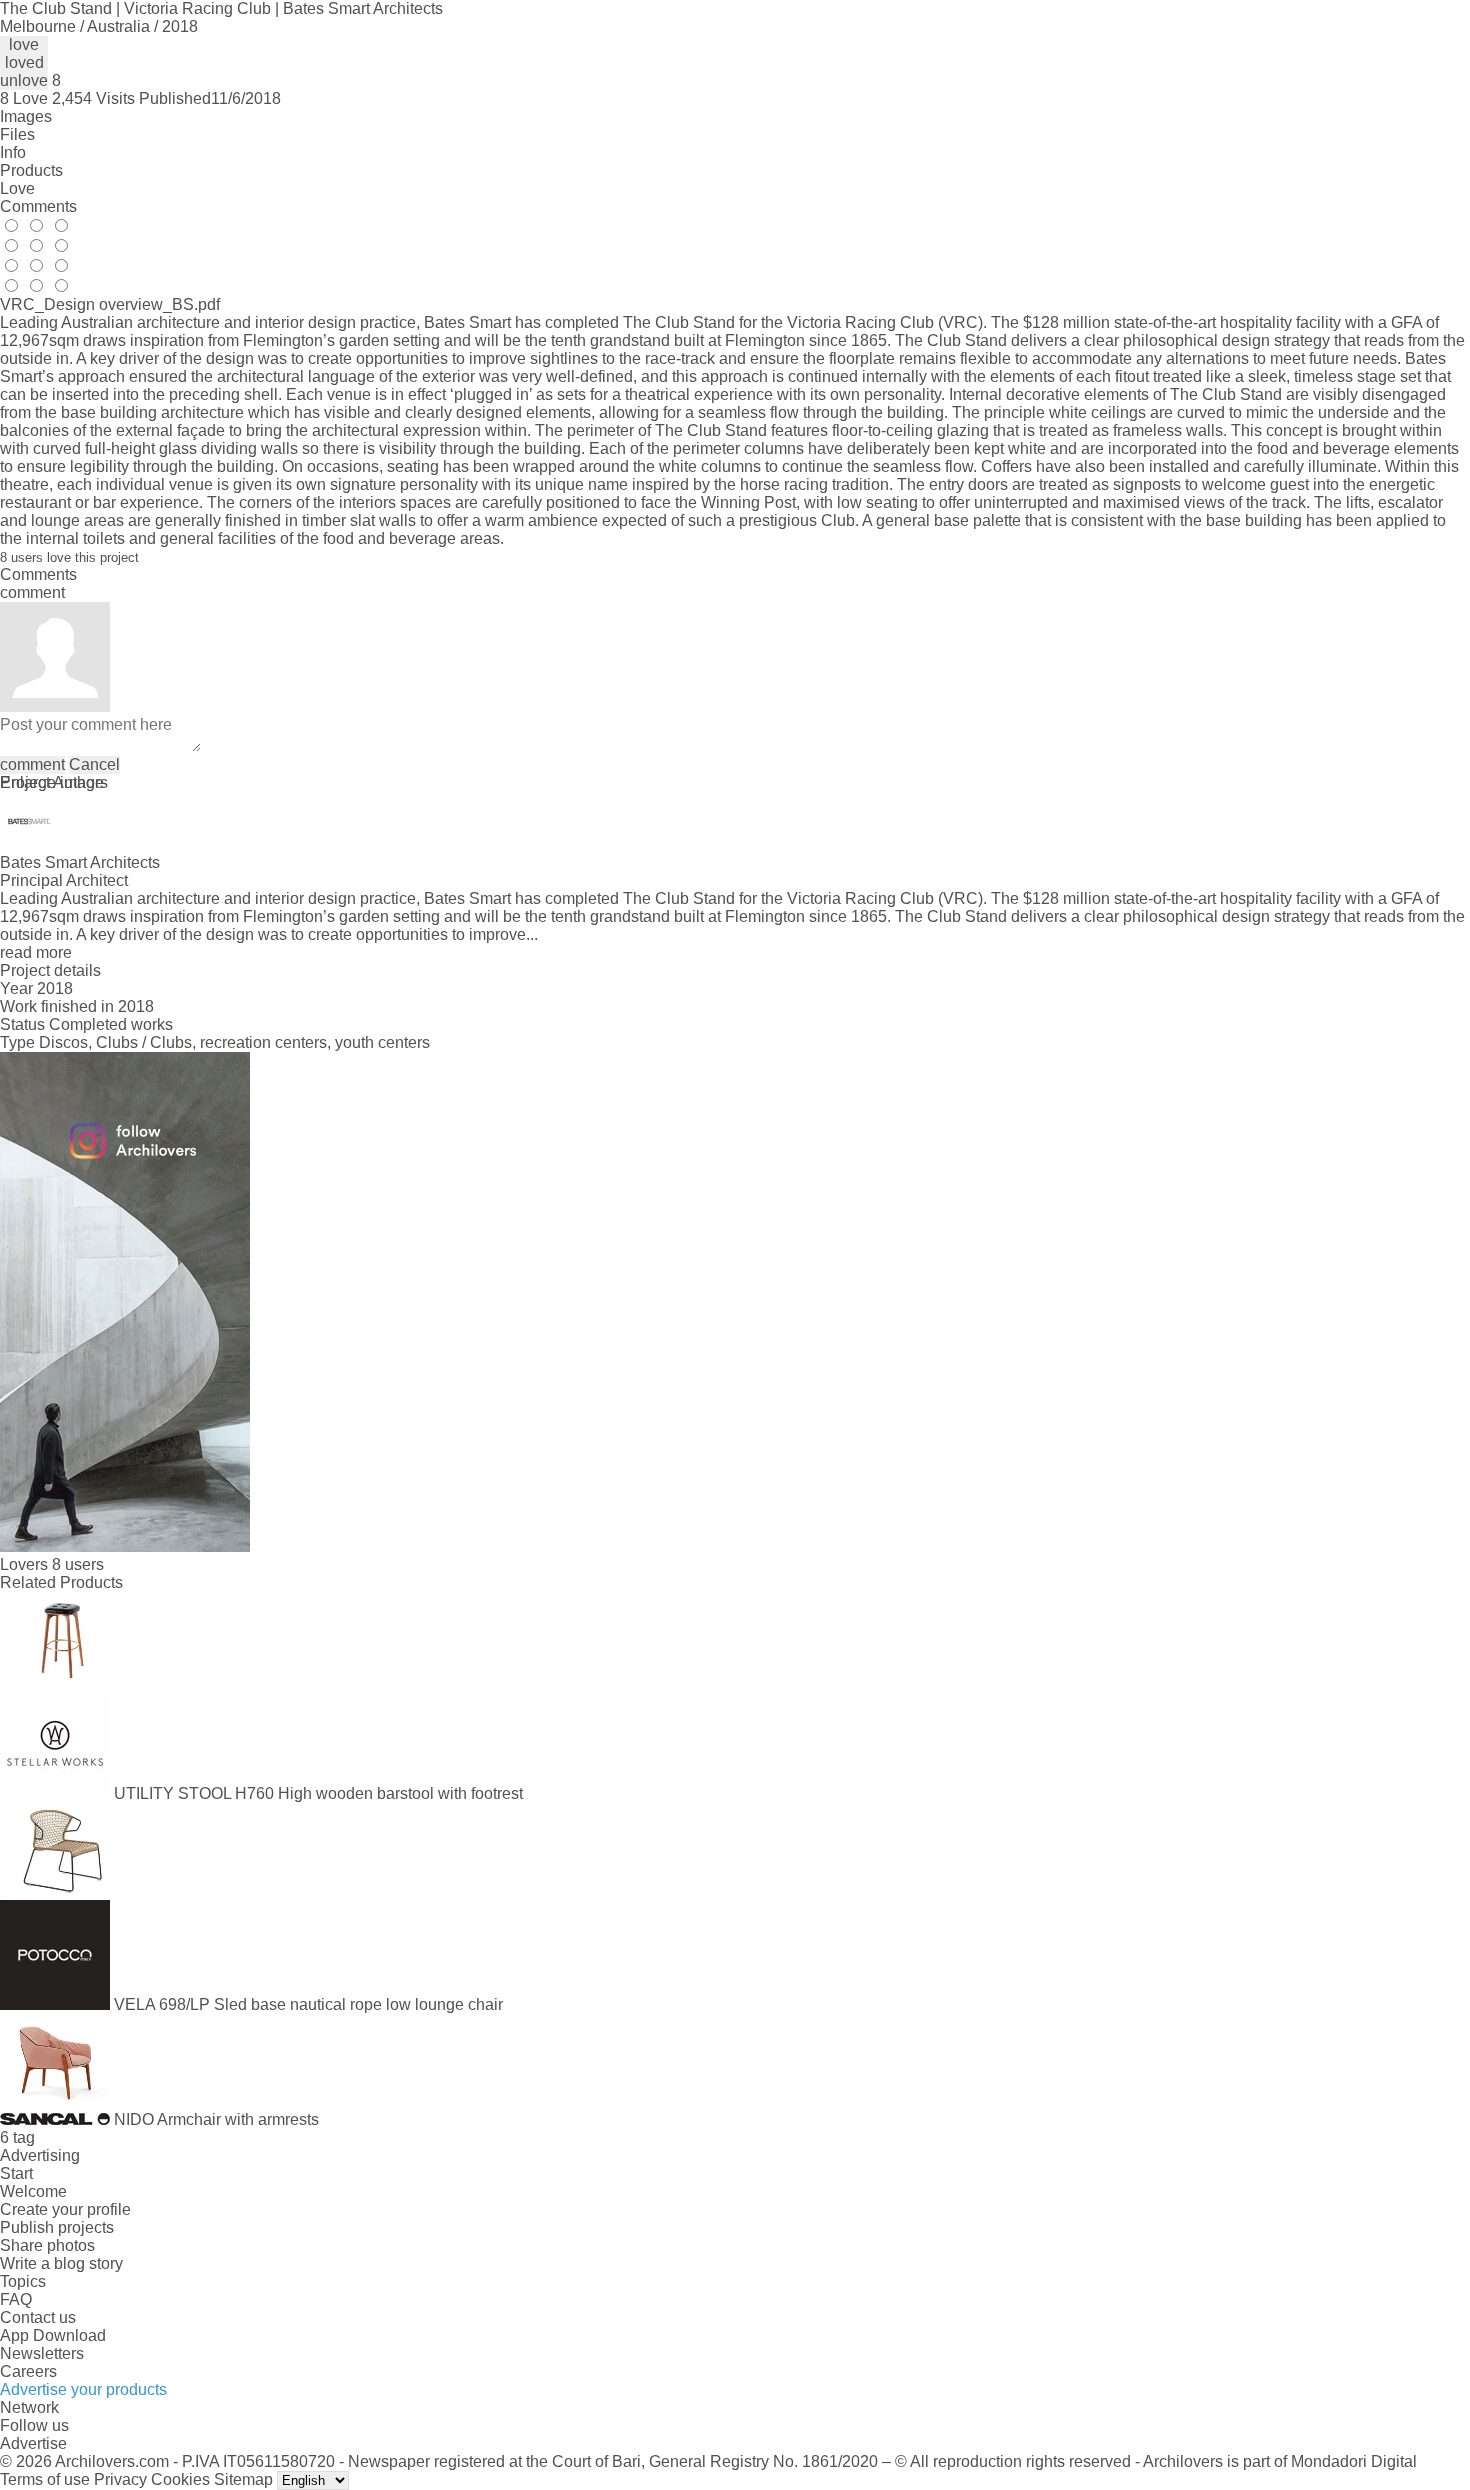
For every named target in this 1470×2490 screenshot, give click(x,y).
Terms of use (45, 2479)
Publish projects (57, 2227)
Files (17, 134)
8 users (78, 1564)
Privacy (120, 2479)
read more (36, 952)
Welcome (33, 2191)
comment (32, 764)
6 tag (17, 2137)
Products (31, 170)
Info (13, 152)
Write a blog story (61, 2263)
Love (17, 188)
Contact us (38, 2317)
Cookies (180, 2479)
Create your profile (65, 2209)
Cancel (94, 764)
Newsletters (42, 2353)
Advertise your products (83, 2389)
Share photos (47, 2245)
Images (26, 116)
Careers (28, 2371)
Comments (38, 206)
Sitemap (243, 2479)
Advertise (33, 2443)
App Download (53, 2335)
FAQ (16, 2299)
